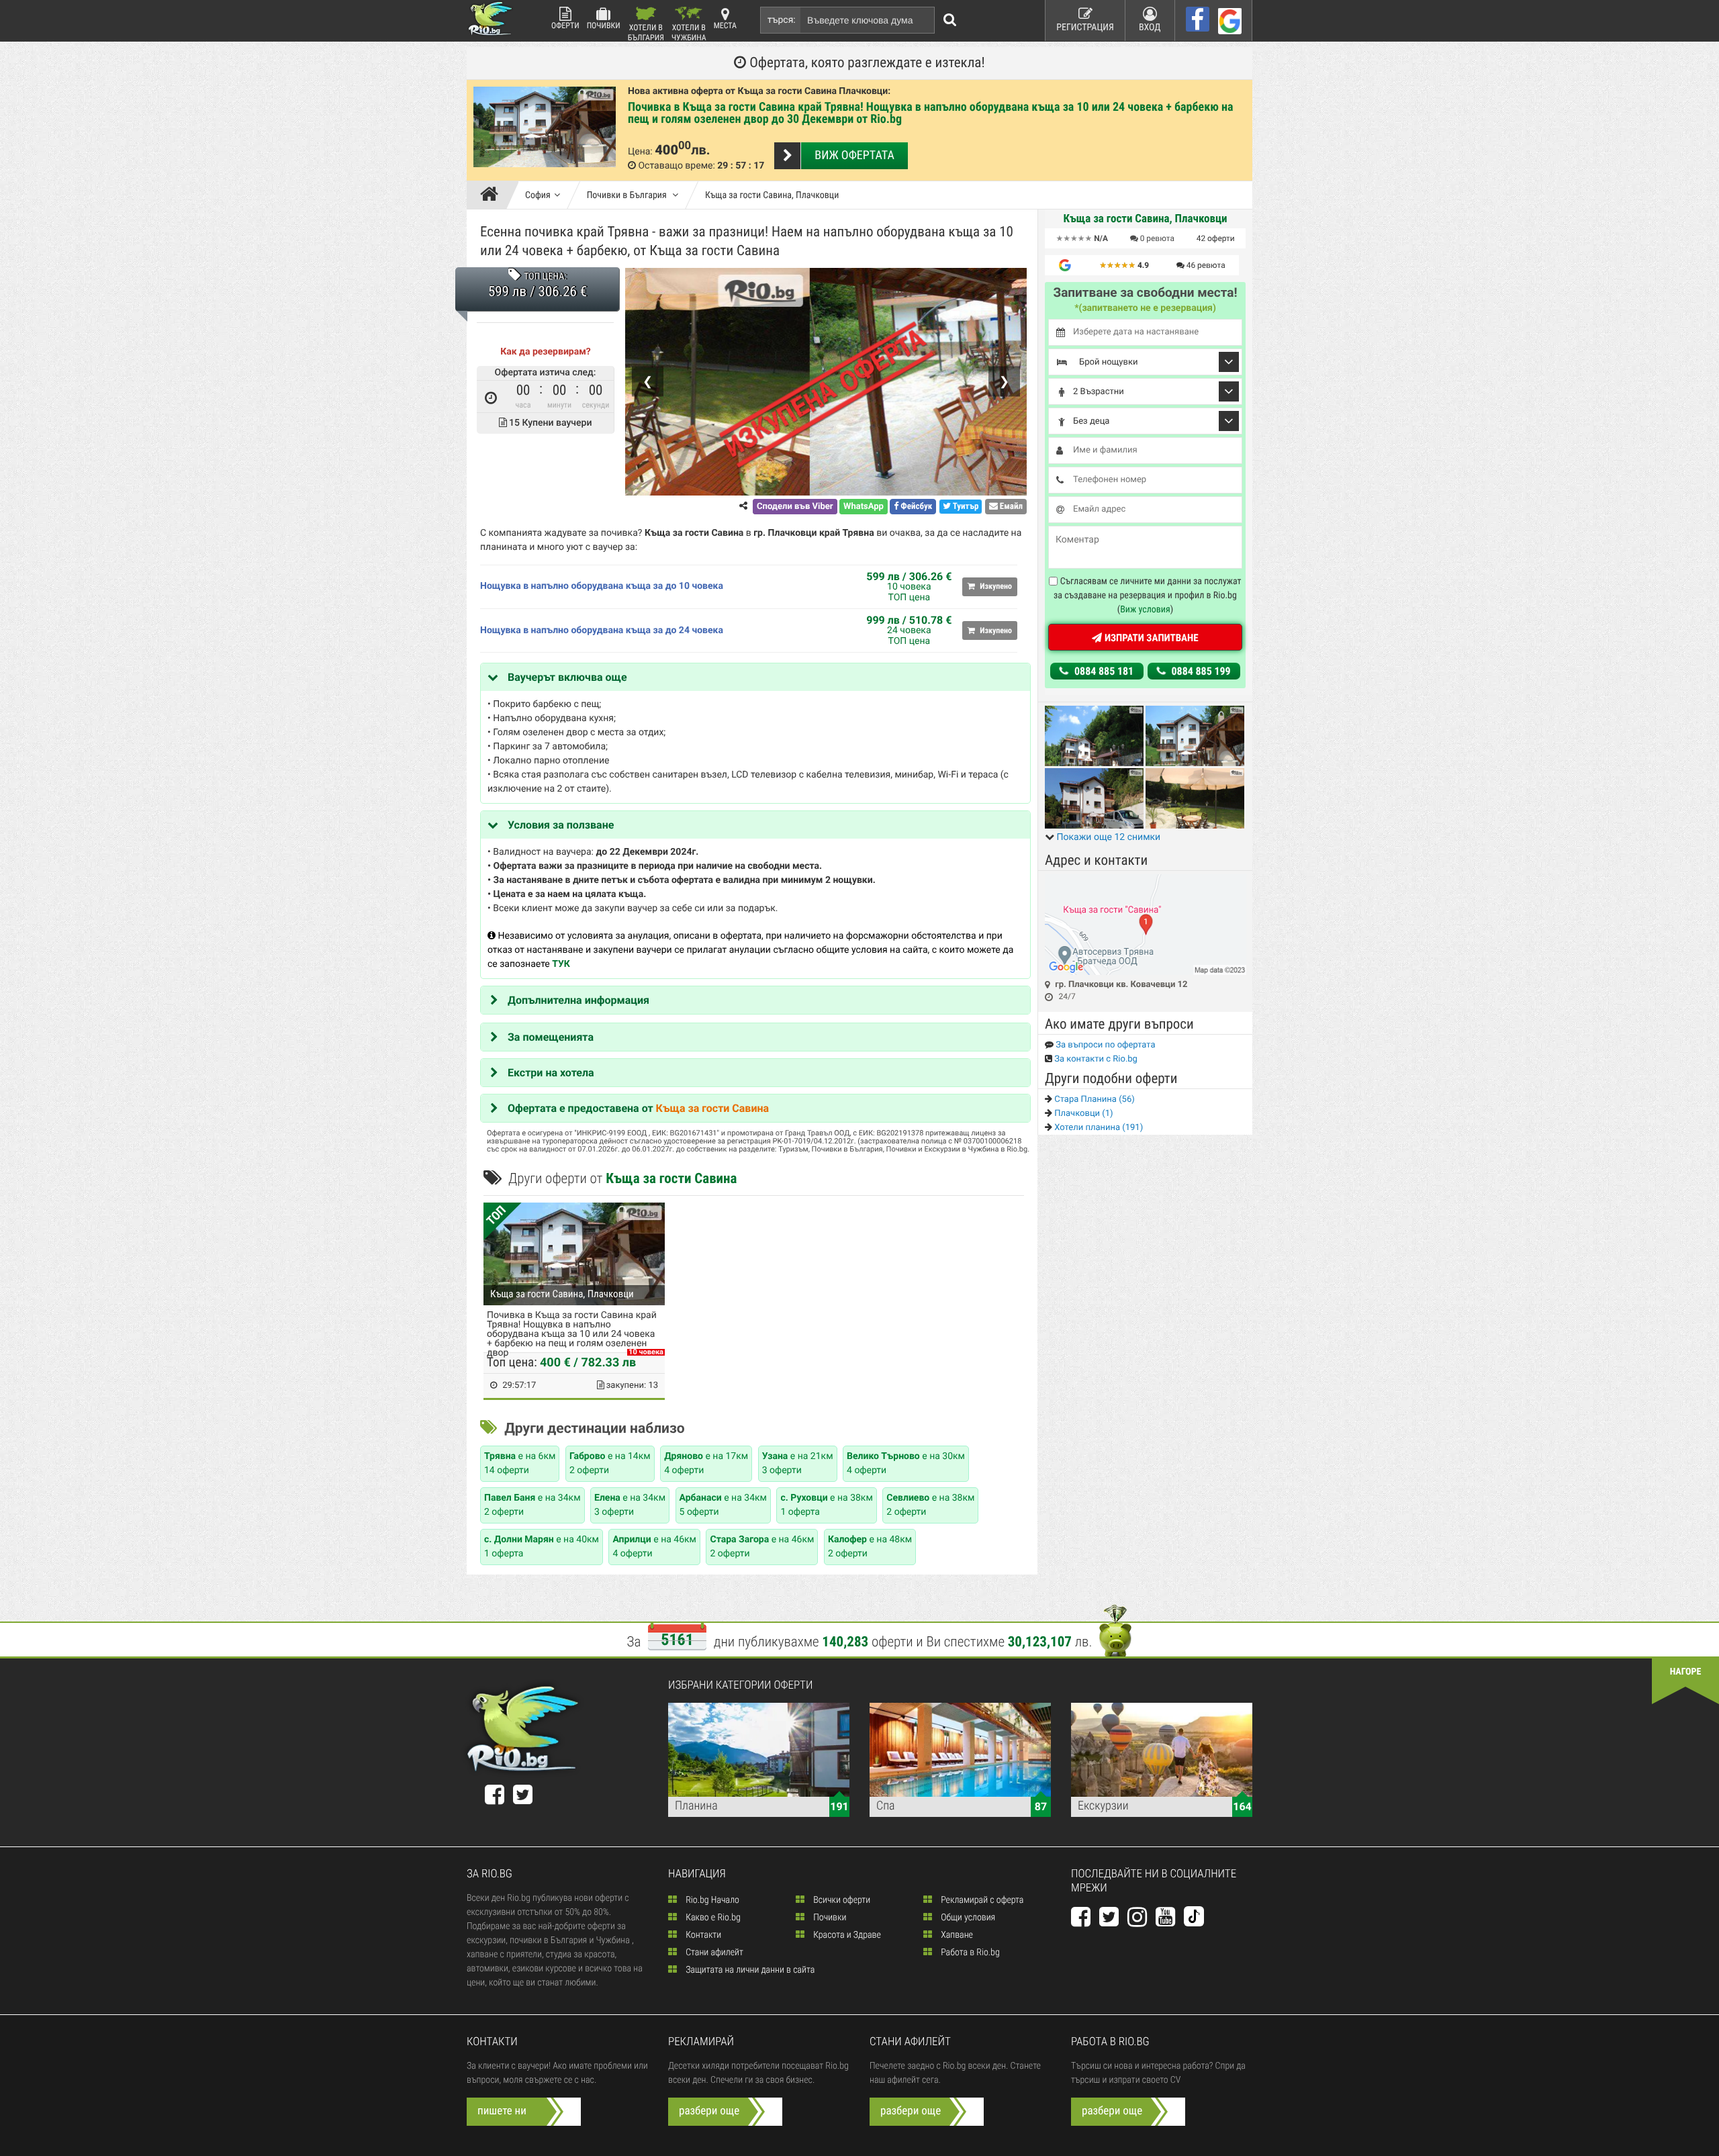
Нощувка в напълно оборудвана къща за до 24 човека (602, 630)
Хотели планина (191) (1098, 1128)
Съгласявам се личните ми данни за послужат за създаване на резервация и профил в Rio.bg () (1148, 596)
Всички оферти (841, 1900)
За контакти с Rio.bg (1095, 1059)
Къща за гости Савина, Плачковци (772, 195)
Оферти (565, 26)
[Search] (950, 20)
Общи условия (967, 1918)
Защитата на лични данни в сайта (749, 1970)
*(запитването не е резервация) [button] (1145, 308)
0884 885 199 (1200, 671)
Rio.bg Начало (711, 1900)
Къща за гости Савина (712, 1108)
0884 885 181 (1103, 671)
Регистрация (1085, 28)
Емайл (1010, 507)
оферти (1216, 238)
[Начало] (493, 195)
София (538, 195)
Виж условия (1145, 610)
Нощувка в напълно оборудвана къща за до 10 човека (602, 586)
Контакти (702, 1935)
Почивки (604, 26)
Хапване (956, 1935)
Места (725, 26)
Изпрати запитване (1150, 638)
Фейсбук (915, 507)
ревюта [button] (1157, 238)
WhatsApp (864, 507)
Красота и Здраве (846, 1935)
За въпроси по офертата (1105, 1045)
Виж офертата (854, 155)
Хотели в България (646, 32)
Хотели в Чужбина (689, 32)
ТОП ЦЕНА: (545, 277)
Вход (1150, 28)
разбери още (709, 2111)
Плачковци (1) (1083, 1114)
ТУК (561, 964)
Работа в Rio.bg (969, 1953)
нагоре (1686, 1672)
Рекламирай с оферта (981, 1900)
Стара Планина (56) (1094, 1099)
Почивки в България (628, 195)
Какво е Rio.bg (712, 1918)
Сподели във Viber (795, 507)
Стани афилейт (713, 1953)
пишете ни (502, 2111)
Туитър (965, 507)
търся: (782, 20)
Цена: (640, 152)
